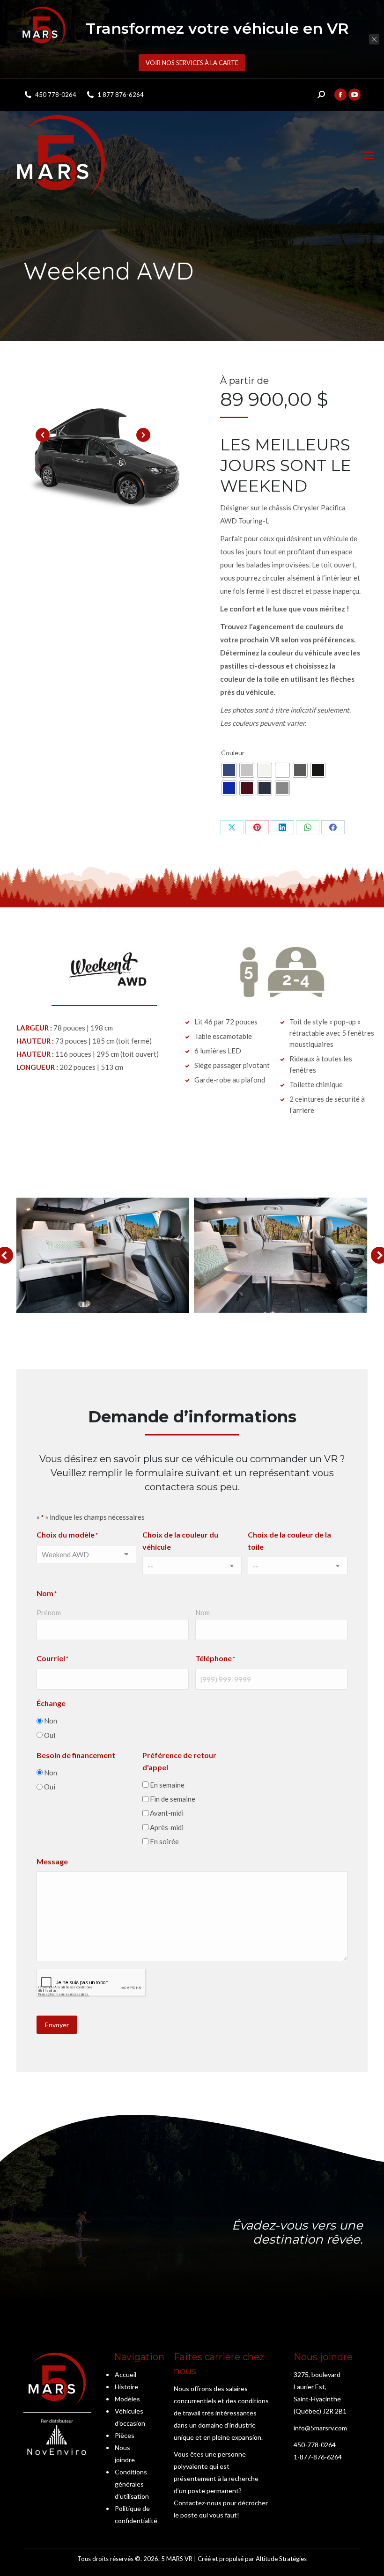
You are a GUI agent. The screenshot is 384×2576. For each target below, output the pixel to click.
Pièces (125, 2435)
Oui (50, 1735)
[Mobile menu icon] (369, 155)
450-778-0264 (315, 2445)
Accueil (126, 2374)
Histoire (126, 2387)
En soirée (164, 1841)
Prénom (49, 1612)
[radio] (229, 770)
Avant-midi (167, 1813)
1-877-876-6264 (318, 2457)
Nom (203, 1612)
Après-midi (167, 1827)
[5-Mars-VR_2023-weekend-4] (281, 1255)
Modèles (127, 2399)
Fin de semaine (173, 1799)
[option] (108, 458)
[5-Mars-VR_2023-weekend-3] (103, 1255)
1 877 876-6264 (121, 95)
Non (51, 1721)
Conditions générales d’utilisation (132, 2484)
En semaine (167, 1785)
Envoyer (57, 2025)
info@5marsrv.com (320, 2428)
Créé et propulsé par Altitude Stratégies (252, 2559)
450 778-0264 (56, 95)
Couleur (233, 753)
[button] (43, 435)
